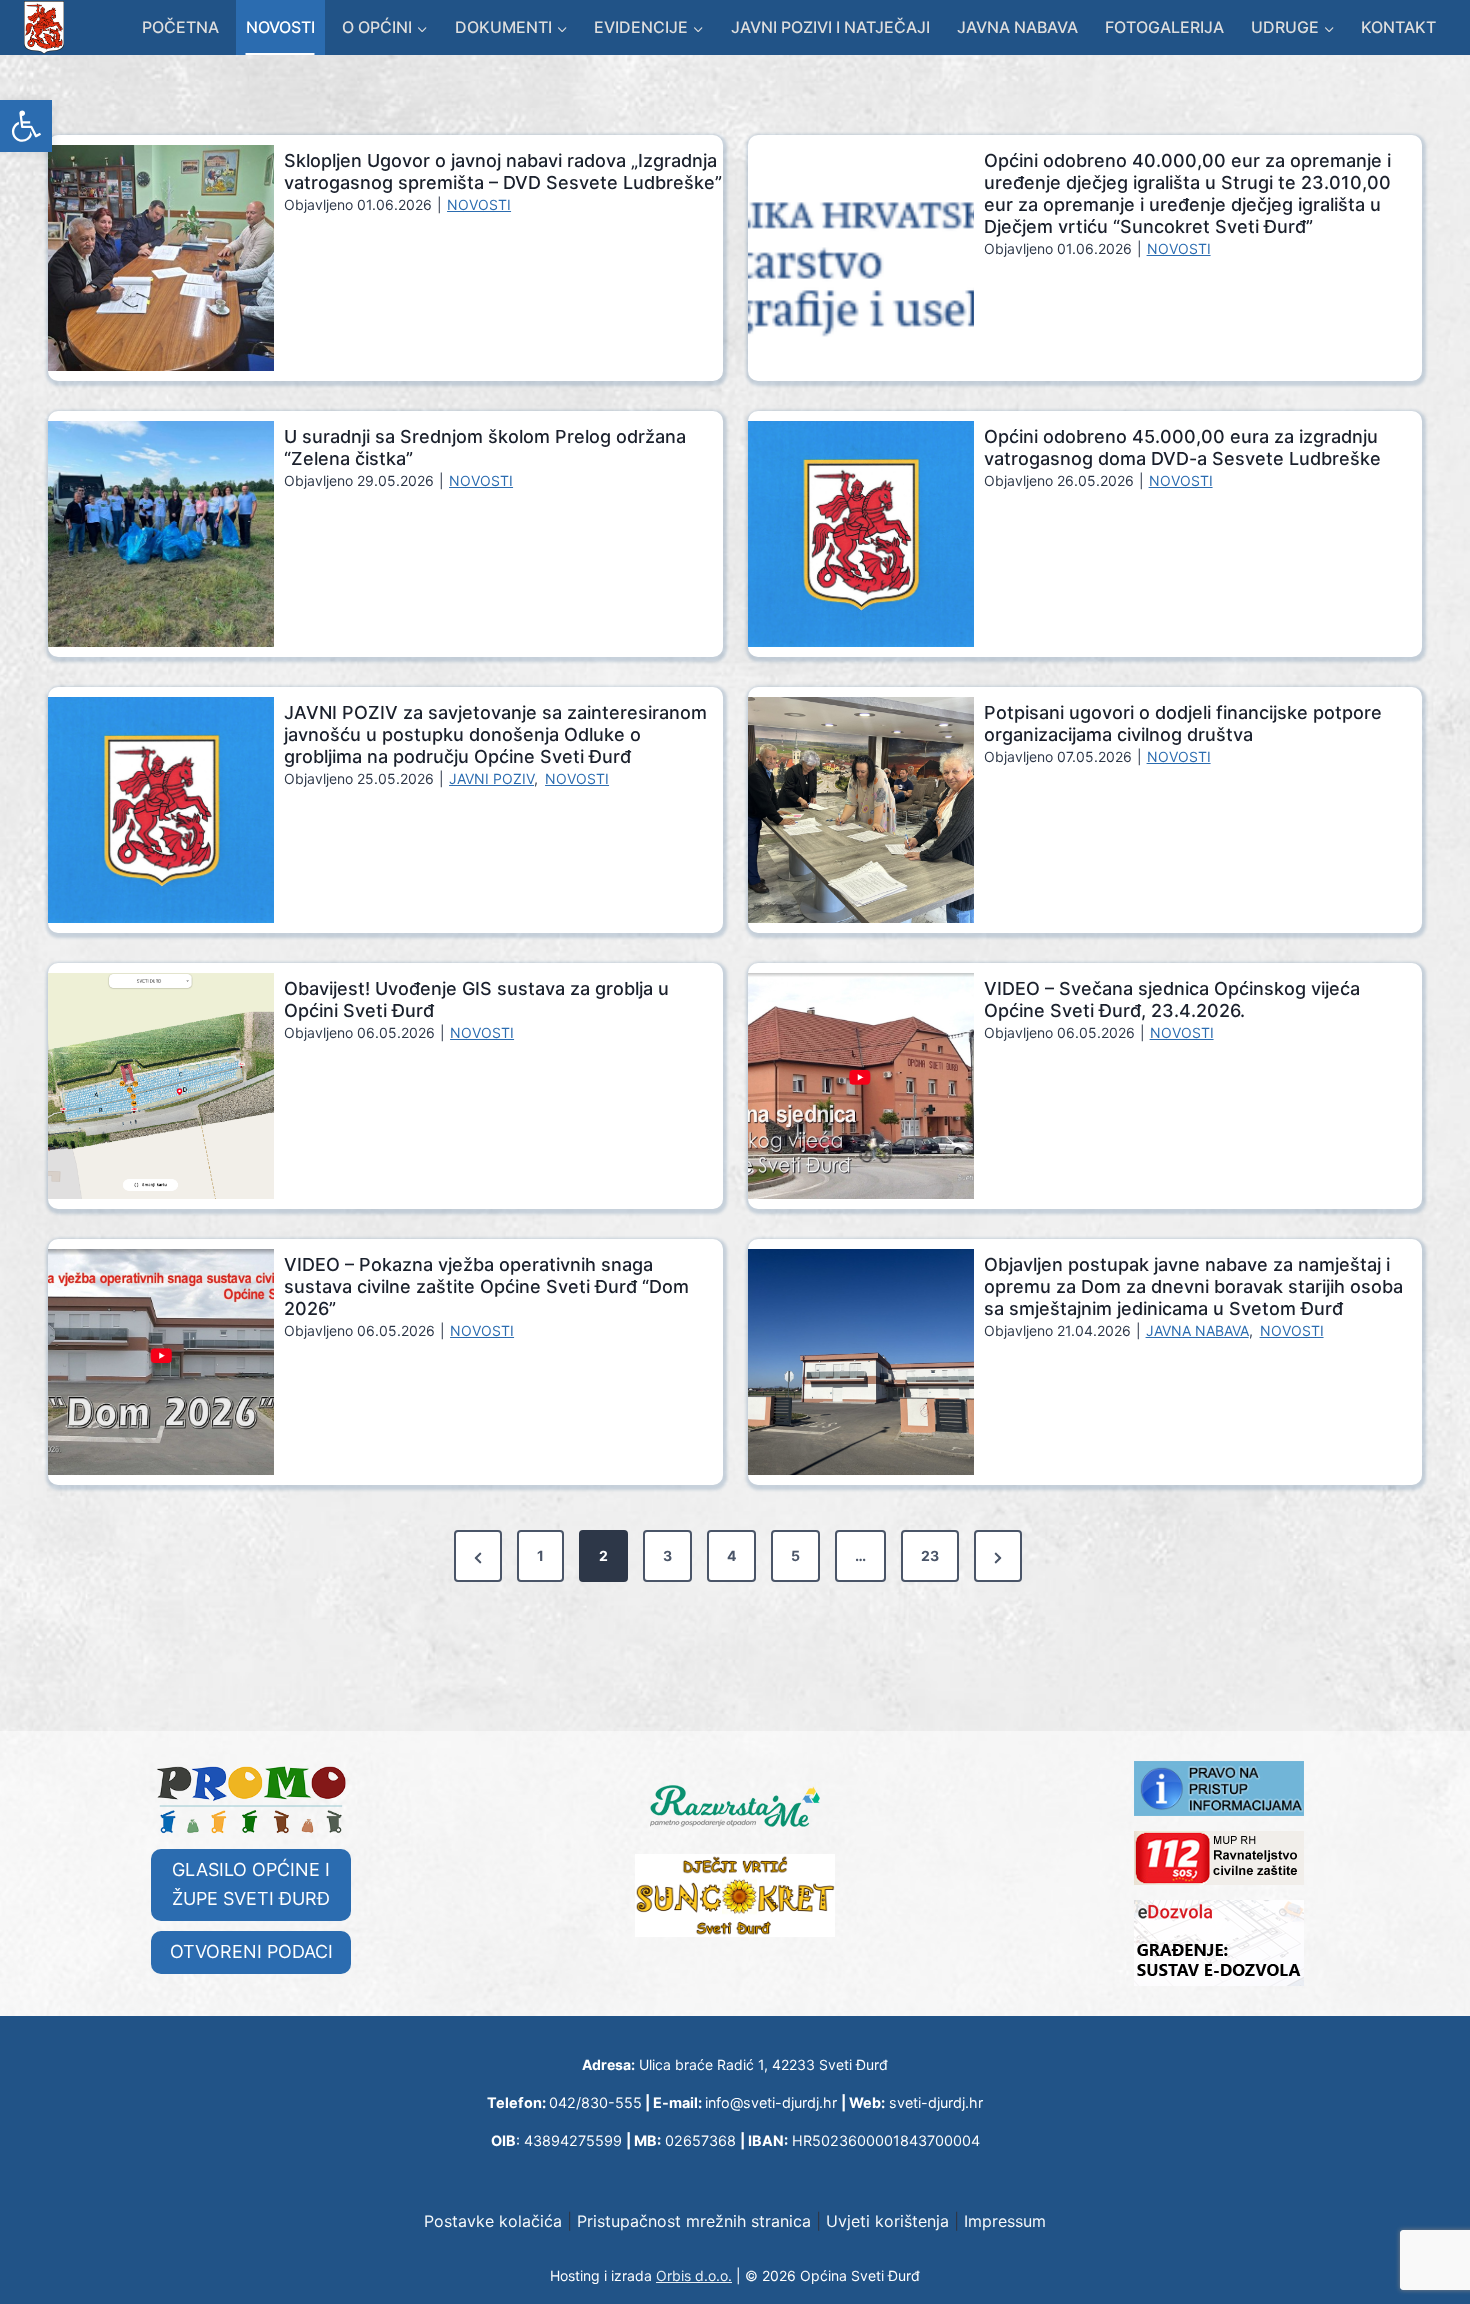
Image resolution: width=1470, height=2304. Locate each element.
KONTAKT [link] (1398, 27)
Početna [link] (180, 27)
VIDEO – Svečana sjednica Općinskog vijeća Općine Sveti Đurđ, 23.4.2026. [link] (1172, 999)
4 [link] (731, 1555)
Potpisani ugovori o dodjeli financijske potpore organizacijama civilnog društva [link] (1183, 723)
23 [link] (930, 1555)
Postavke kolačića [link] (493, 2221)
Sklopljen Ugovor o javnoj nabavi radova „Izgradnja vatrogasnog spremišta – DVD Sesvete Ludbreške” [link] (503, 171)
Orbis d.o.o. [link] (694, 2275)
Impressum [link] (1005, 2221)
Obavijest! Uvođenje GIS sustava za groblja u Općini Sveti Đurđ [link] (476, 999)
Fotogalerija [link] (1164, 27)
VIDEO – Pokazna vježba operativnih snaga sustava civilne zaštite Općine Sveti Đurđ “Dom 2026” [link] (486, 1286)
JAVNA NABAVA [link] (1197, 1330)
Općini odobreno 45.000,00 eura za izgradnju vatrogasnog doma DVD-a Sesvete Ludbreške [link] (1182, 447)
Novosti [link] (280, 27)
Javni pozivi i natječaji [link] (830, 27)
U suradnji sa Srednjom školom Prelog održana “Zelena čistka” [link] (485, 447)
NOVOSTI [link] (479, 204)
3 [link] (667, 1555)
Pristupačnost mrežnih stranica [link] (694, 2221)
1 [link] (540, 1555)
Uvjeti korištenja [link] (887, 2221)
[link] (26, 126)
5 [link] (795, 1555)
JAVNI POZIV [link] (491, 778)
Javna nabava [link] (1017, 27)
